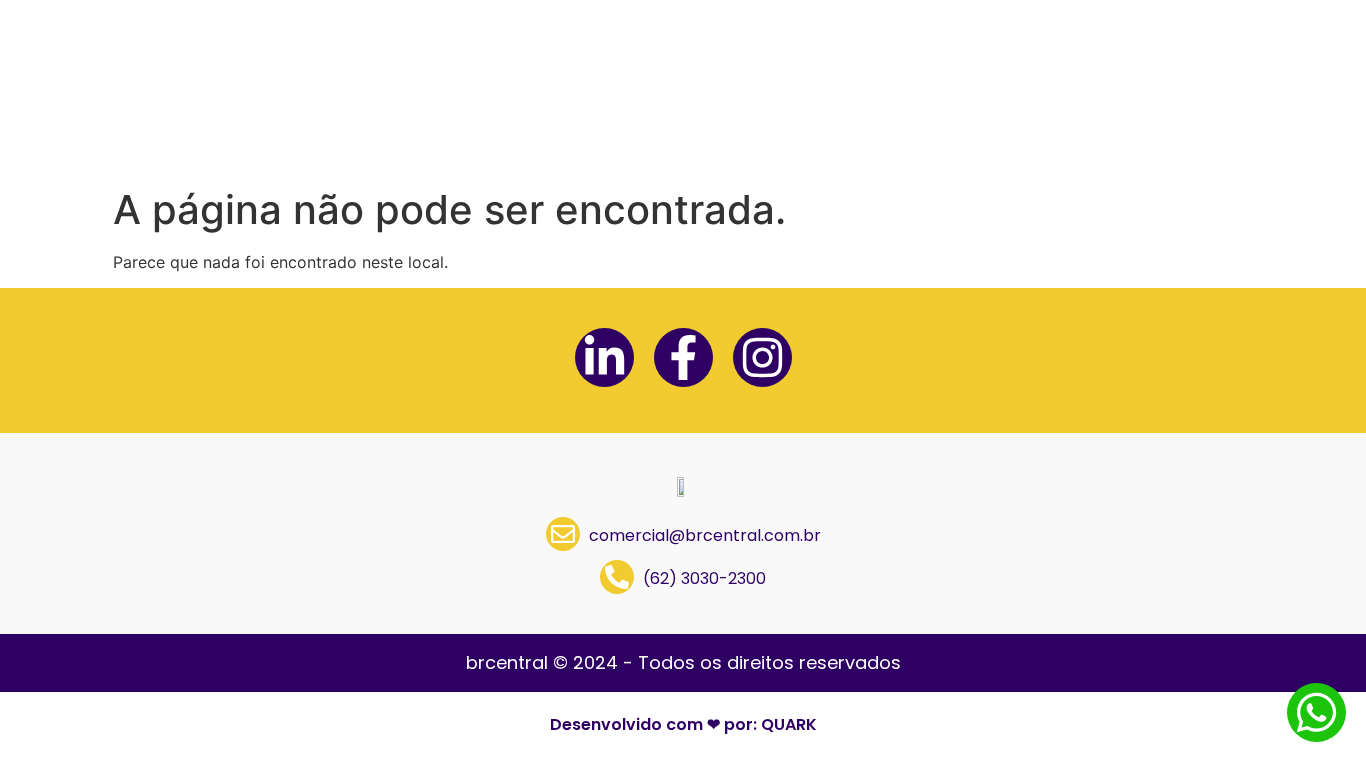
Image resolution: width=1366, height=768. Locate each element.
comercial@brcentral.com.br (705, 535)
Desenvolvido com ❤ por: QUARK (683, 724)
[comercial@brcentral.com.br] (563, 534)
